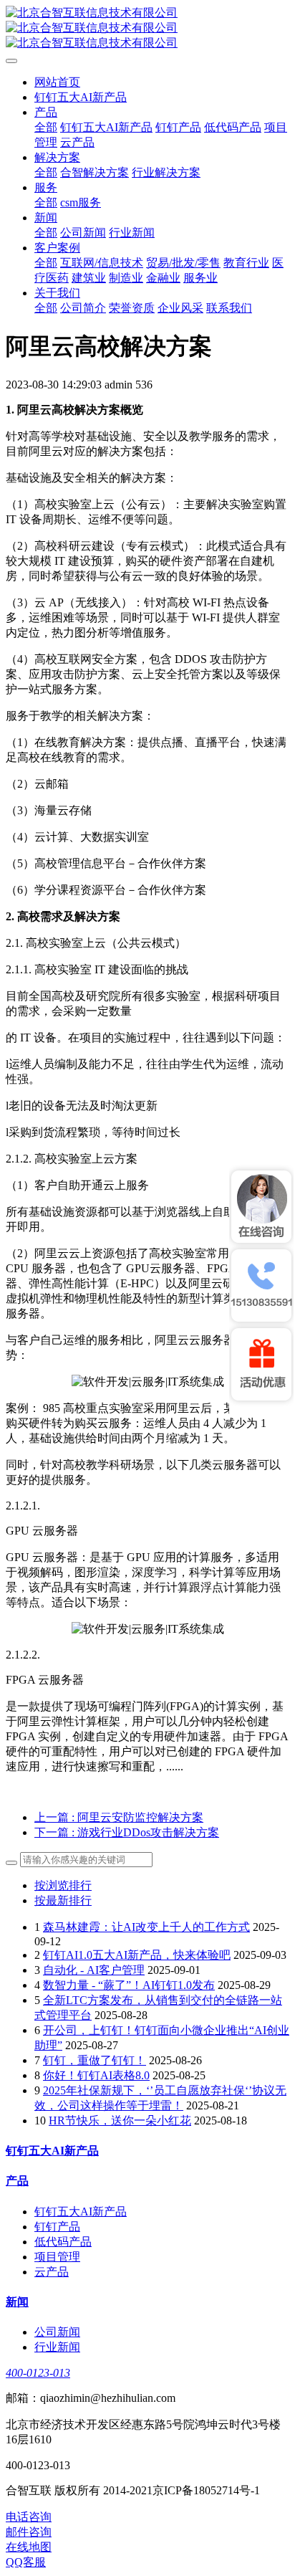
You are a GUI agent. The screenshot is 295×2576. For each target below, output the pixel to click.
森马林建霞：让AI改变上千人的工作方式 (146, 1927)
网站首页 (57, 82)
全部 (46, 127)
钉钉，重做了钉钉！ (95, 2060)
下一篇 (127, 1832)
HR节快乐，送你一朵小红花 (120, 2121)
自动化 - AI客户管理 (94, 1970)
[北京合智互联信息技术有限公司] (147, 28)
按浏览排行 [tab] (63, 1885)
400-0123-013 (38, 2373)
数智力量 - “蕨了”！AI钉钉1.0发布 (129, 1985)
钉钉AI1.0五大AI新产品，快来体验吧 (137, 1955)
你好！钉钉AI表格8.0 (96, 2075)
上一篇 (119, 1817)
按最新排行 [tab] (63, 1900)
